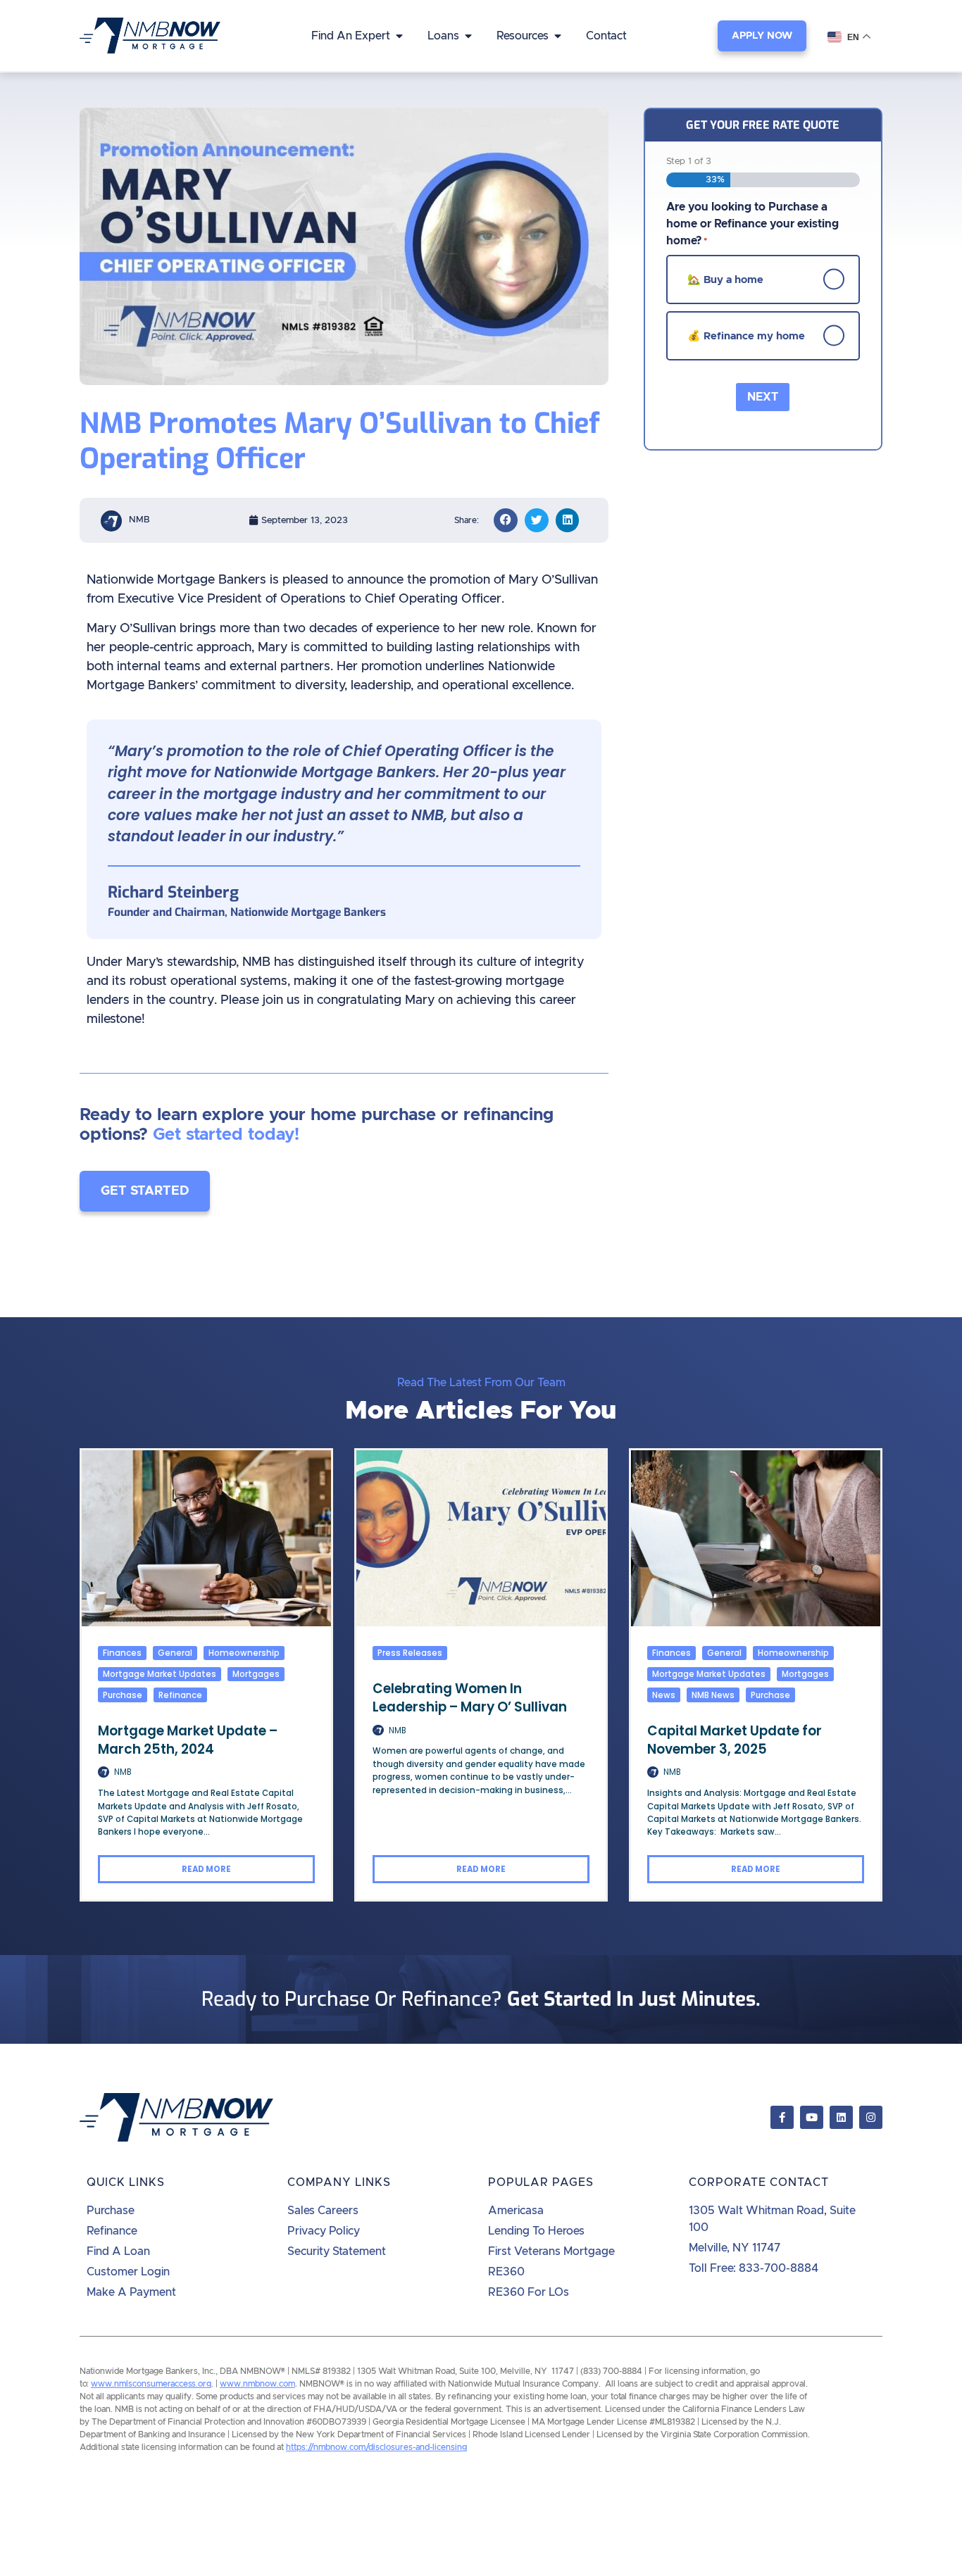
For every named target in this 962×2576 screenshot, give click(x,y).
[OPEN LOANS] (468, 36)
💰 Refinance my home (746, 335)
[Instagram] (871, 2117)
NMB (123, 1772)
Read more (206, 1869)
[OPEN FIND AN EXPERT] (399, 36)
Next (763, 397)
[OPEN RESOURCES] (558, 36)
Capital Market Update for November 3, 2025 (735, 1740)
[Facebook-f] (782, 2117)
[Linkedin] (841, 2117)
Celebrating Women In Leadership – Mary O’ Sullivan (470, 1698)
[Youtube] (812, 2117)
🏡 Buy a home (725, 279)
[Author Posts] (104, 1772)
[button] (506, 520)
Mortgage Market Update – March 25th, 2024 (188, 1740)
